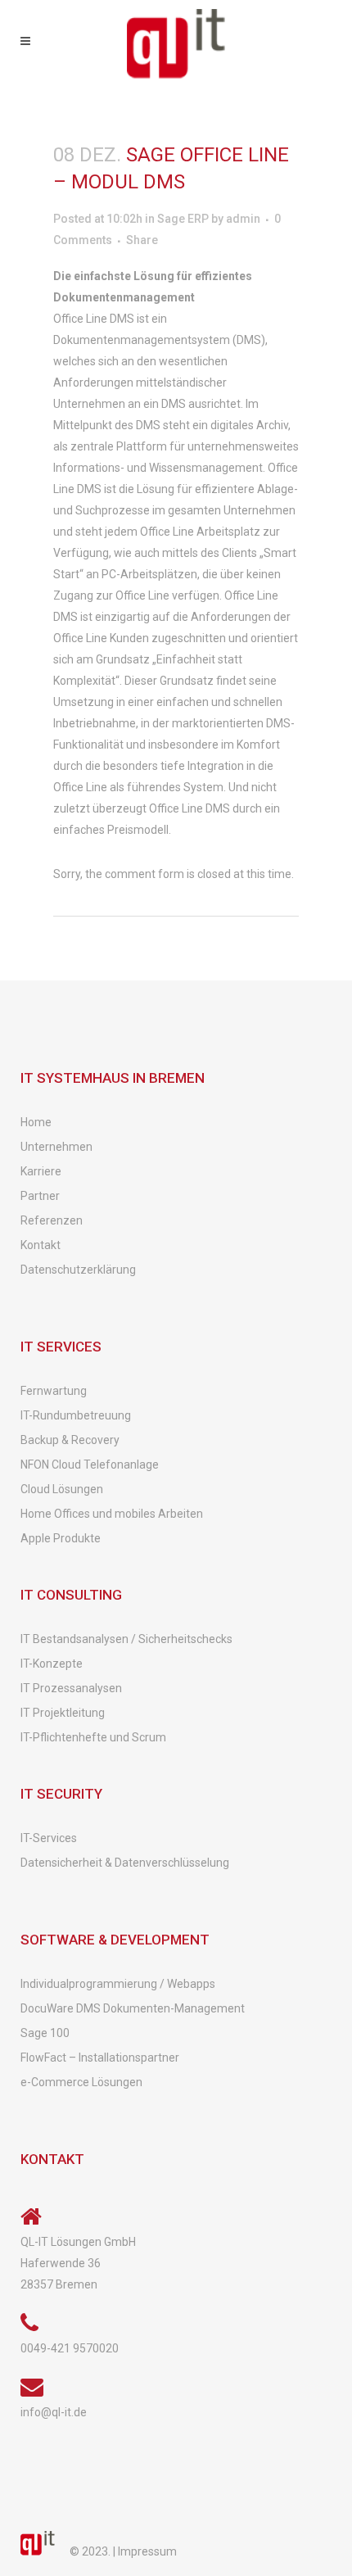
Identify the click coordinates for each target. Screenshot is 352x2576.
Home (36, 1122)
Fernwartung (54, 1391)
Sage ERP (183, 219)
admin (243, 219)
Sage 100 (45, 2033)
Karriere (41, 1171)
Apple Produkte (61, 1538)
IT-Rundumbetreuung (76, 1415)
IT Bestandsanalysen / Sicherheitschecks (126, 1639)
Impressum (147, 2551)
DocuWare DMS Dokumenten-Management (133, 2008)
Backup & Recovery (70, 1440)
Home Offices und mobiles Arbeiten (112, 1514)
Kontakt (41, 1245)
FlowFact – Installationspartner (100, 2058)
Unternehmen (56, 1147)
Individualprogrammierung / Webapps (118, 1984)
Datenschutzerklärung (78, 1270)
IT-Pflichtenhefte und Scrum (93, 1737)
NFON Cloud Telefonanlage (90, 1465)
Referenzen (52, 1220)
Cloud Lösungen (62, 1489)
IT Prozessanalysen (71, 1688)
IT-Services (49, 1838)
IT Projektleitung (63, 1713)
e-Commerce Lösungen (81, 2082)
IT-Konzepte (52, 1664)
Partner (40, 1196)
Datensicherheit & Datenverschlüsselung (125, 1863)
